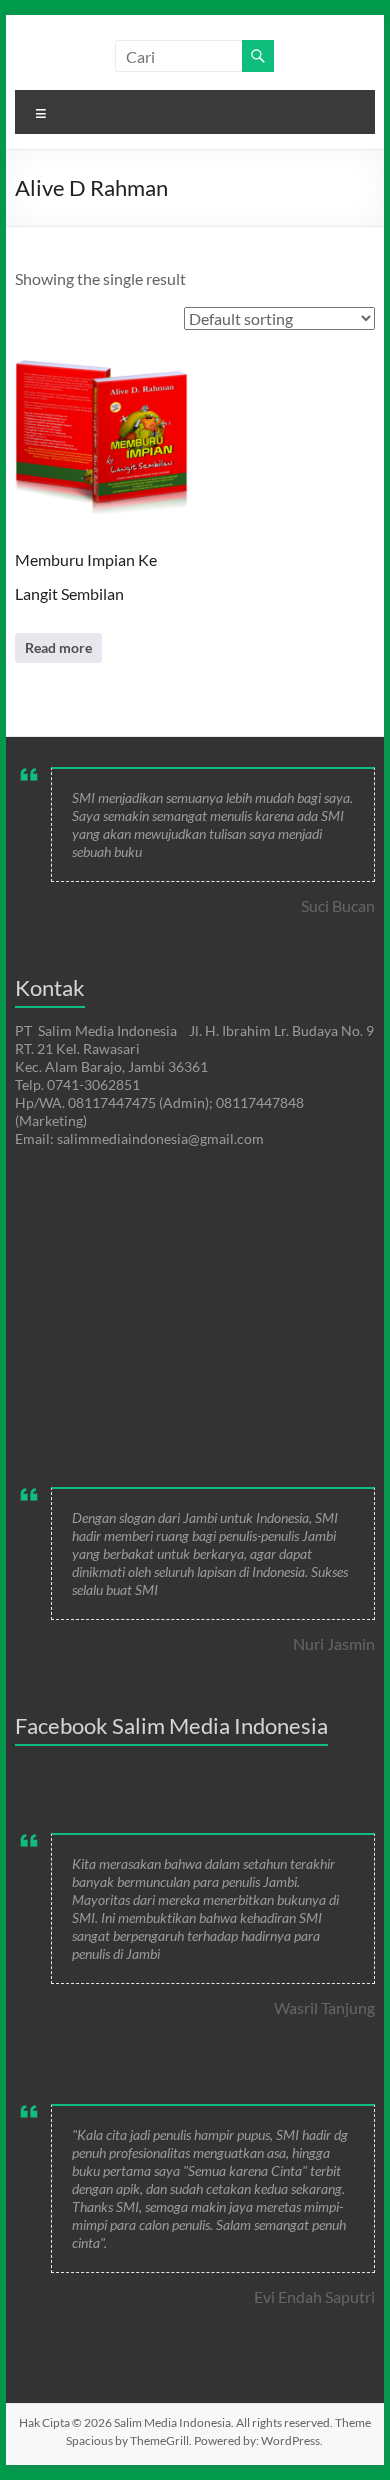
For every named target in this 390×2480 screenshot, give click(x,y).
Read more (58, 647)
